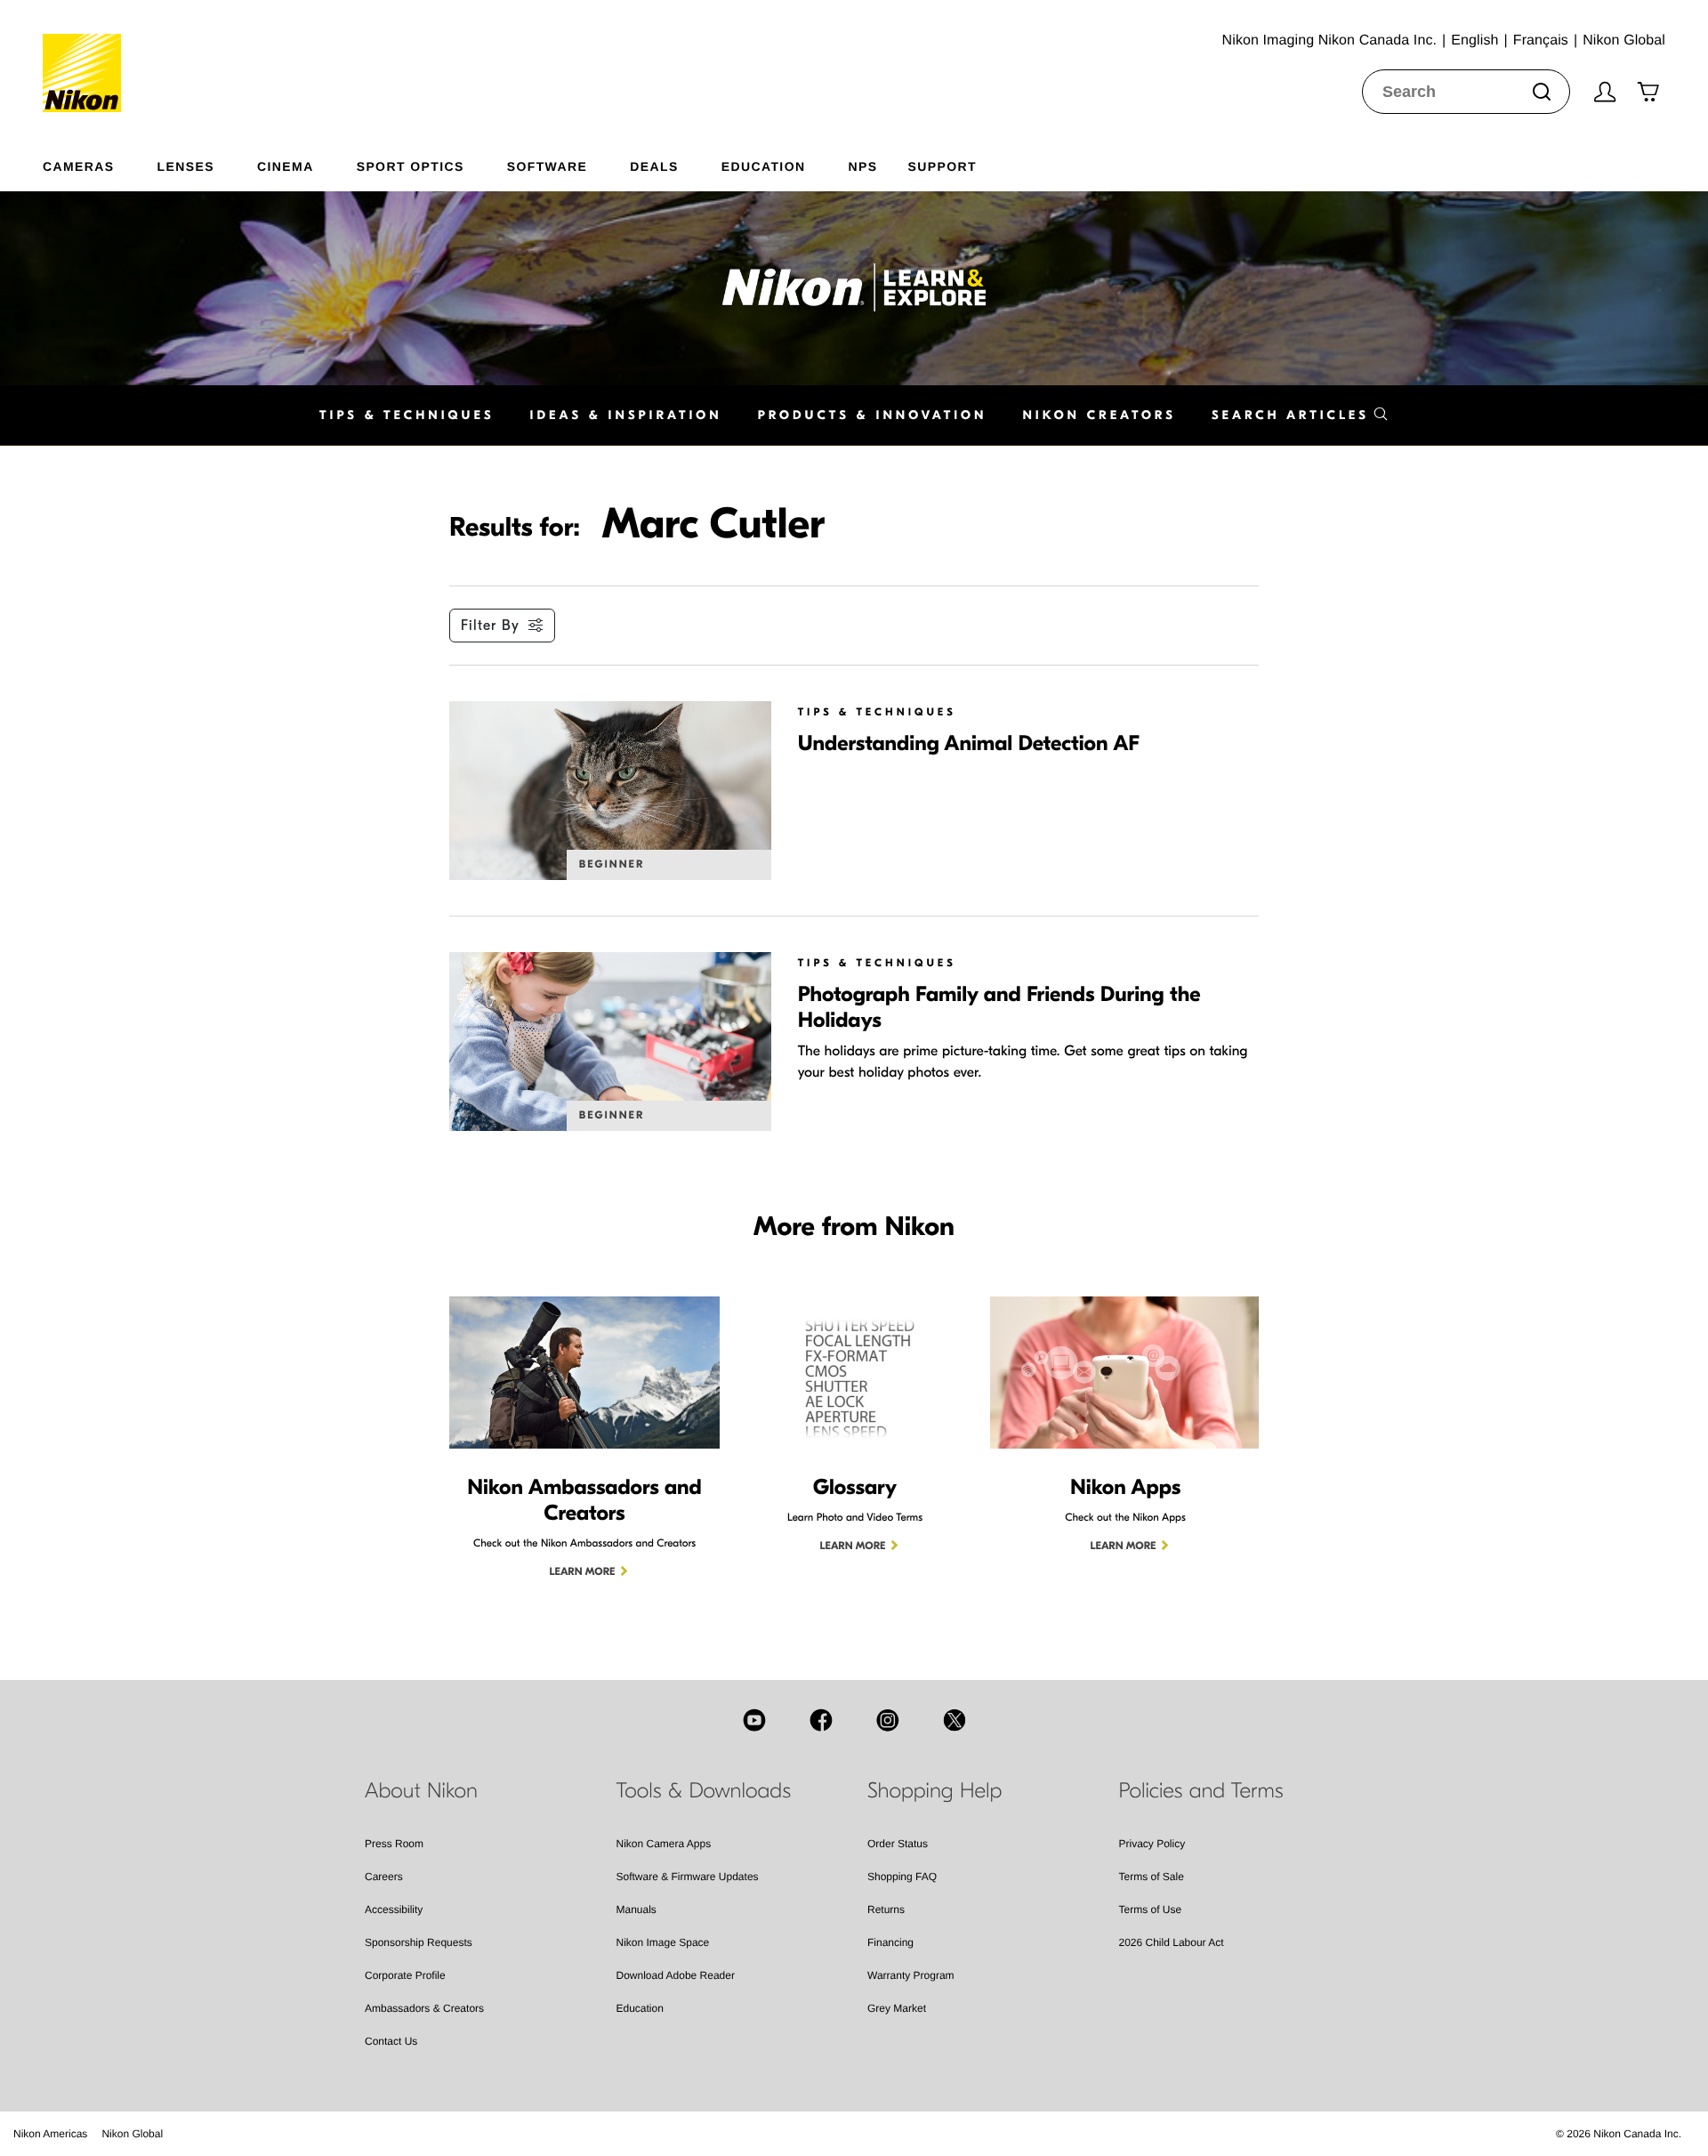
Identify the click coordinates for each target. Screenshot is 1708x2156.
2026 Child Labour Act (1172, 1942)
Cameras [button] (79, 166)
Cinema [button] (286, 166)
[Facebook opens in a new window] (821, 1720)
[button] (1300, 415)
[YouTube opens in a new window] (754, 1720)
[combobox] (1466, 92)
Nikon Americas (50, 2134)
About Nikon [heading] (421, 1791)
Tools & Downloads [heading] (704, 1791)
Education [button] (764, 166)
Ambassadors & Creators (424, 2008)
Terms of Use (1151, 1910)
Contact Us (391, 2041)
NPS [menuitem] (862, 166)
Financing (890, 1942)
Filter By (490, 626)
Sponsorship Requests (419, 1942)
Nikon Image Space (663, 1942)
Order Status (898, 1844)
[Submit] (1542, 92)
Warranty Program (911, 1975)
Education (640, 2008)
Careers (384, 1877)
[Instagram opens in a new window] (888, 1720)
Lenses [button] (186, 166)
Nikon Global (132, 2134)
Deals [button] (654, 166)
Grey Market (897, 2008)
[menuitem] (100, 163)
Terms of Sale (1152, 1877)
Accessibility (394, 1910)
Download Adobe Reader (676, 1975)
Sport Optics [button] (411, 166)
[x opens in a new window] (955, 1720)
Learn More (583, 1572)
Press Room (394, 1844)
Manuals (636, 1910)
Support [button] (942, 166)
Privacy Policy (1152, 1844)
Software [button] (548, 166)
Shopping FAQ (902, 1877)
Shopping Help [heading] (935, 1791)
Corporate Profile (405, 1975)
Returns (886, 1910)
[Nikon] (88, 56)
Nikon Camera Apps (664, 1844)
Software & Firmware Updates (688, 1877)
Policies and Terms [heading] (1201, 1791)
